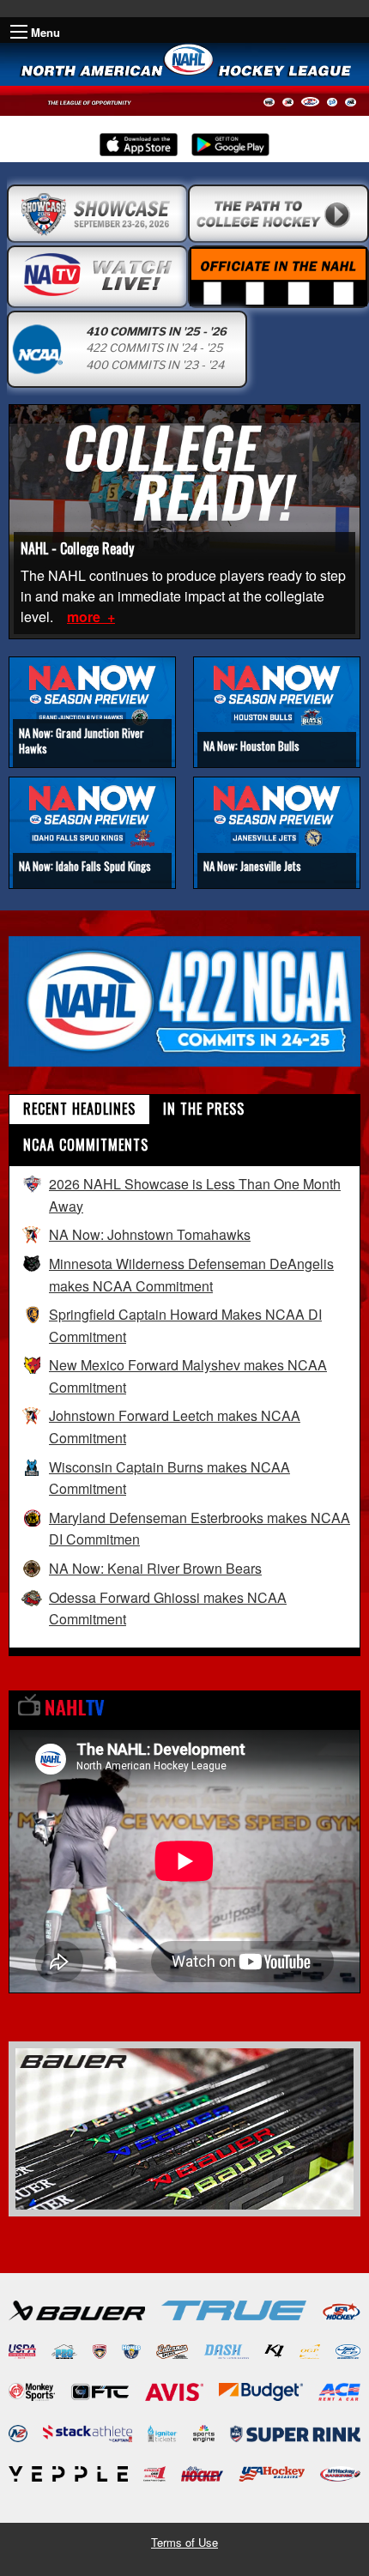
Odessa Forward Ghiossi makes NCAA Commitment (168, 1608)
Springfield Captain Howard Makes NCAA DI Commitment (185, 1325)
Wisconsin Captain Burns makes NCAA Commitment (169, 1478)
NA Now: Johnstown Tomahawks (150, 1234)
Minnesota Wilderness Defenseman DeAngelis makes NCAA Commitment (191, 1275)
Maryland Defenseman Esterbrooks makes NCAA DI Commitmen (200, 1529)
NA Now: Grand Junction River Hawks (82, 741)
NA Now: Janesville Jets (252, 866)
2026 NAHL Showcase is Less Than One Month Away (195, 1195)
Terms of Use (184, 2542)
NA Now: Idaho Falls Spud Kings (85, 866)
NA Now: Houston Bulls (251, 746)
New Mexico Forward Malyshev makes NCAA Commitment (188, 1376)
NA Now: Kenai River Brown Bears (155, 1568)
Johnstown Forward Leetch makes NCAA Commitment (175, 1427)
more (85, 617)
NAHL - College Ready (77, 548)
